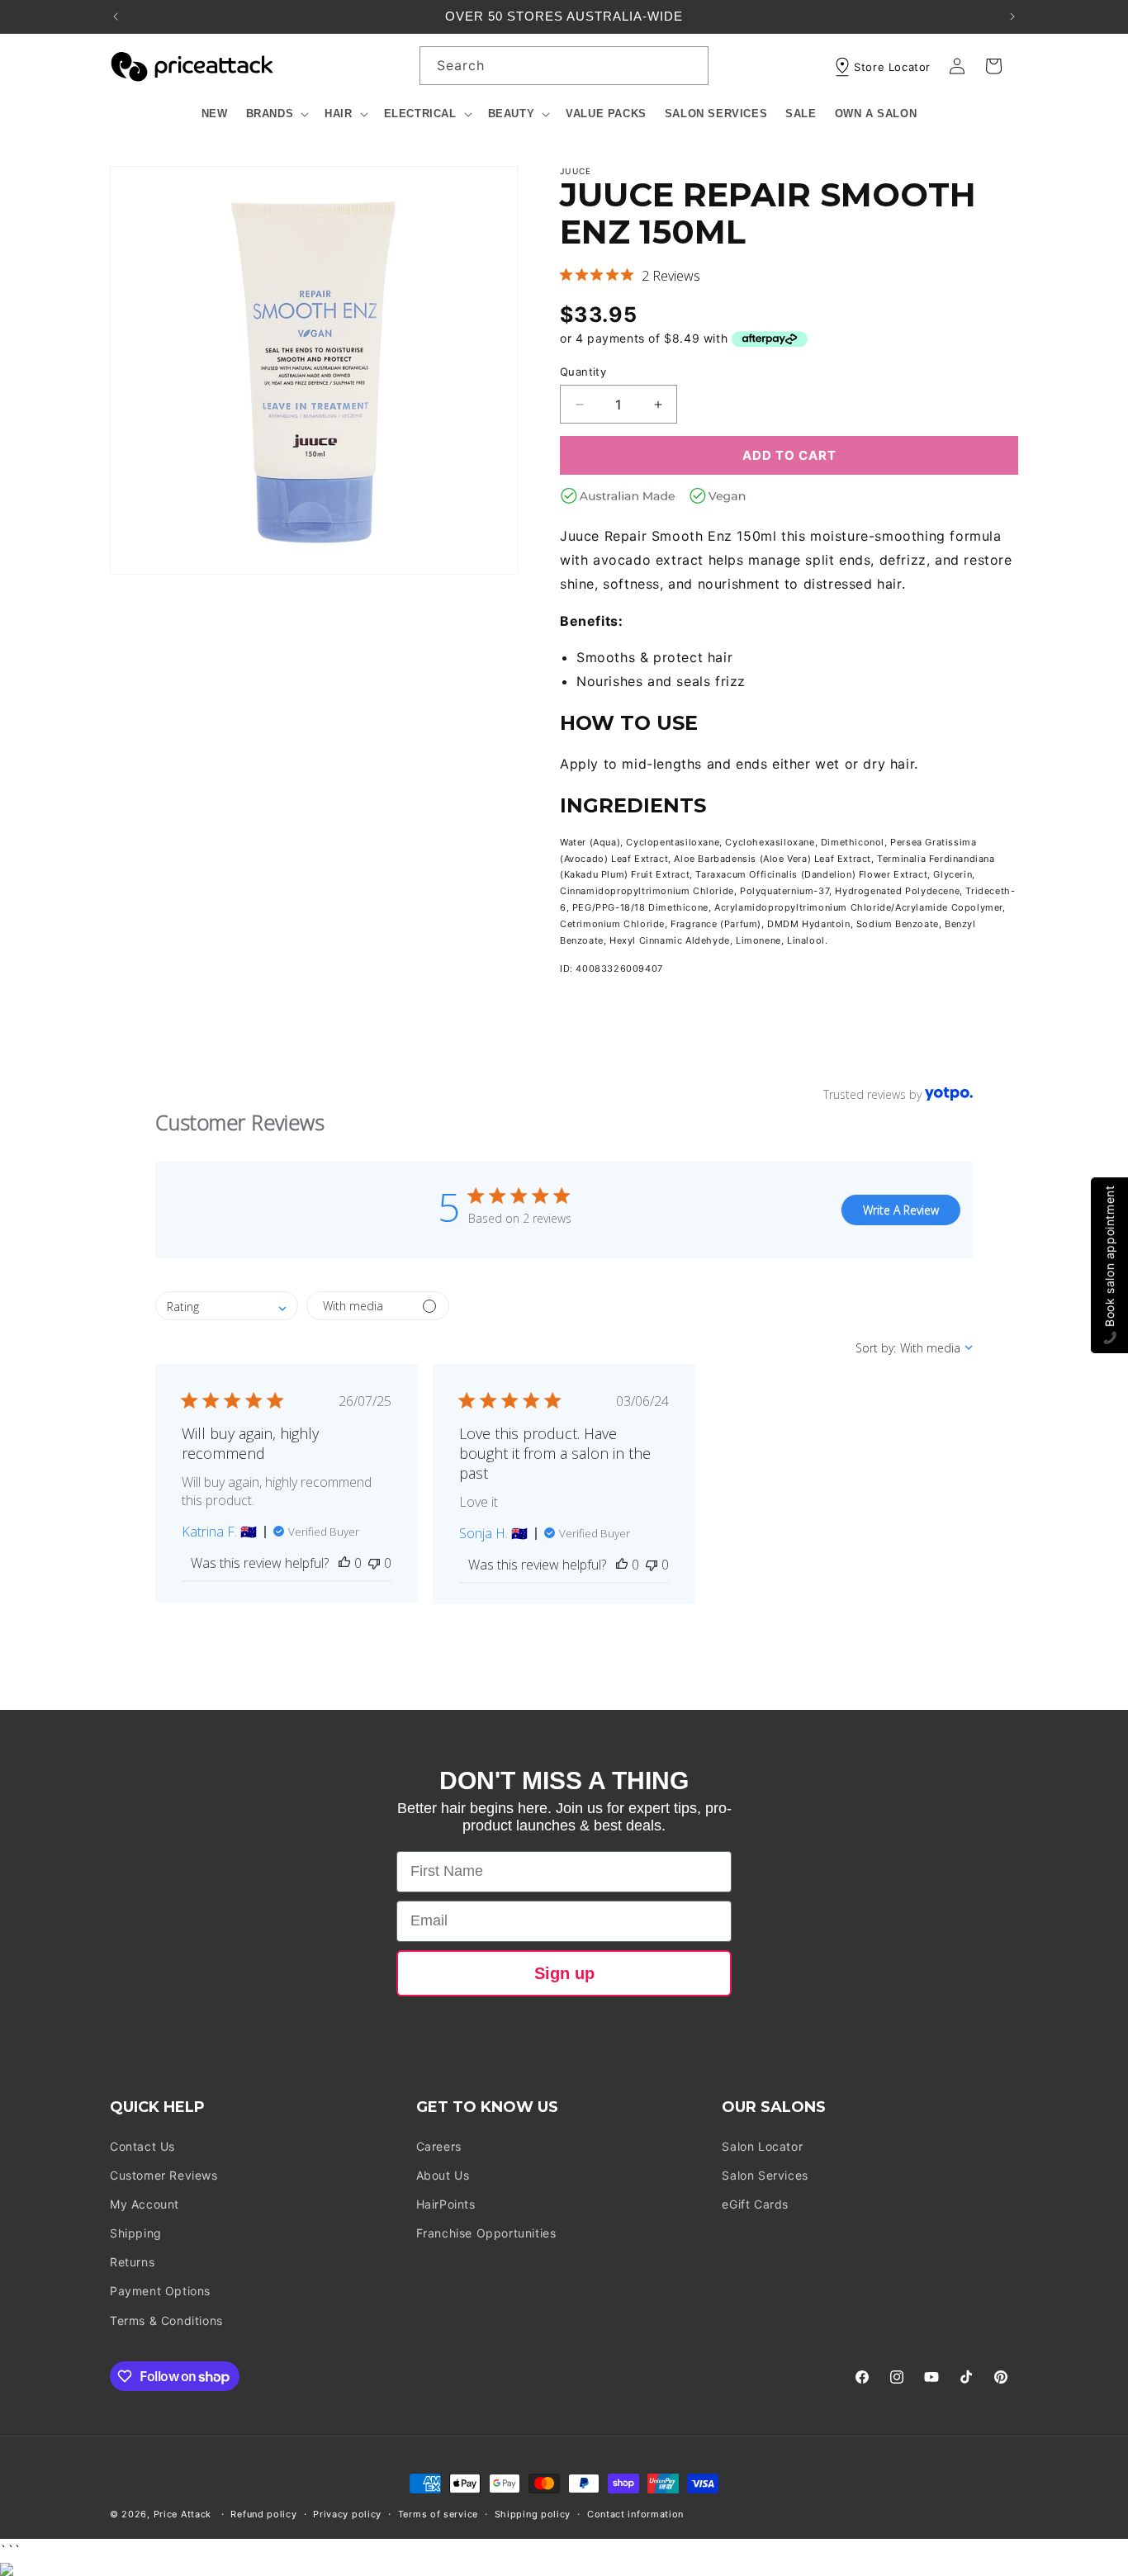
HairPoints (446, 2204)
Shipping (136, 2233)
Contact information (635, 2514)
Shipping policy (533, 2514)
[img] (566, 275)
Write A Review (901, 1210)
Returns (132, 2262)
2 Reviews (671, 276)
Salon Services (765, 2175)
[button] (277, 114)
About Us (443, 2175)
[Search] (690, 65)
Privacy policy (347, 2514)
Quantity (583, 372)
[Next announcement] (1012, 17)
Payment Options (160, 2291)
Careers (439, 2146)
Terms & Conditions (166, 2320)
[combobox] (564, 66)
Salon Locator (762, 2146)
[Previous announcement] (116, 17)
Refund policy (263, 2514)
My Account (145, 2204)
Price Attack (182, 2514)
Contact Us (142, 2146)
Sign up (564, 1973)
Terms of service (438, 2514)
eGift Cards (755, 2204)
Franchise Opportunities (486, 2233)
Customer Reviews (164, 2175)
